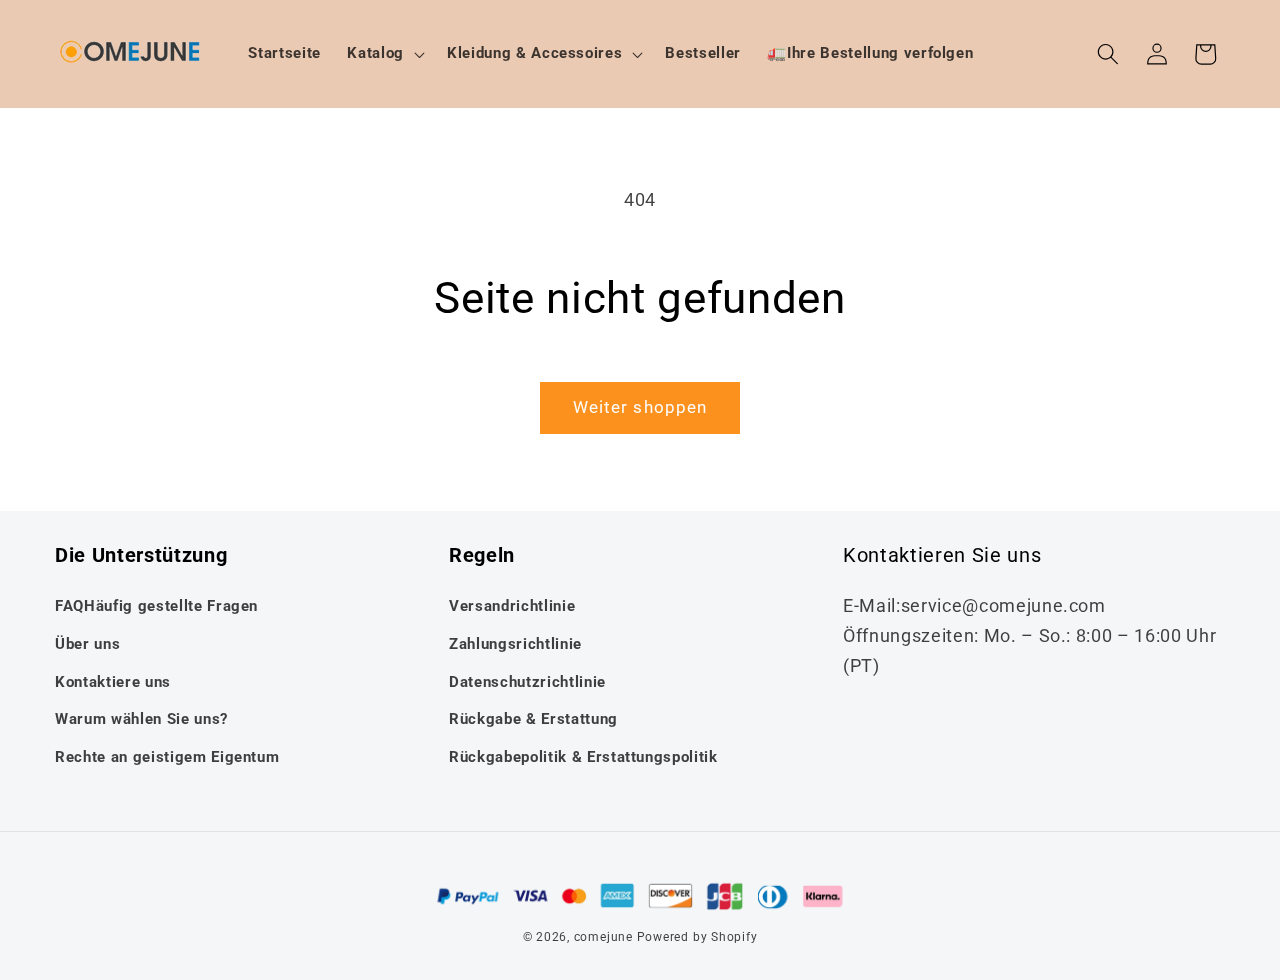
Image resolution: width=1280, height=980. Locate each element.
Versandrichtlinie (512, 606)
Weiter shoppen (640, 407)
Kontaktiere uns (113, 682)
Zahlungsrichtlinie (515, 644)
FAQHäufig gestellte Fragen (156, 606)
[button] (384, 54)
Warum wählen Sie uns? (141, 719)
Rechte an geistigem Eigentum (167, 757)
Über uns (87, 644)
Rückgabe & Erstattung (533, 719)
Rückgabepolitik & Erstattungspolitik (583, 757)
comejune (603, 937)
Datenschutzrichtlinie (527, 682)
